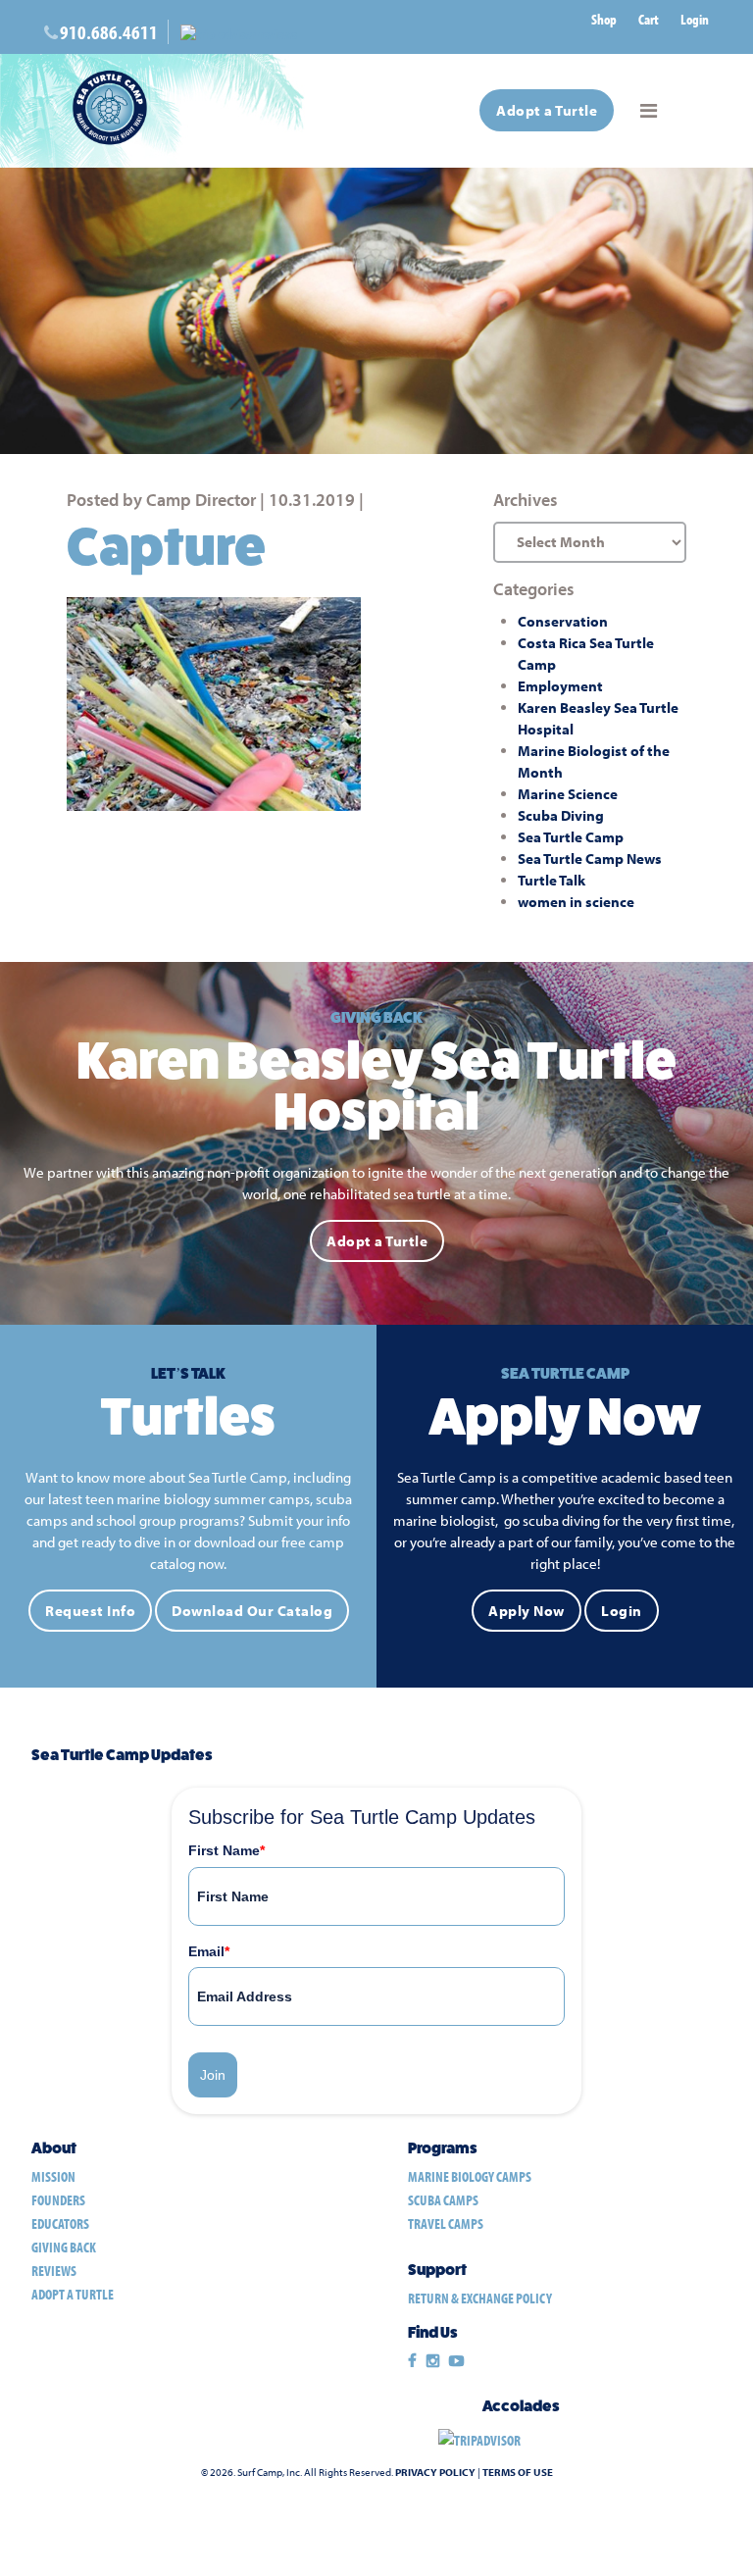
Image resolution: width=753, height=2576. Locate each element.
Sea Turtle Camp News (590, 859)
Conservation (563, 621)
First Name (226, 1850)
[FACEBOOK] (412, 2361)
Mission (53, 2176)
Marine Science (568, 794)
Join (213, 2075)
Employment (560, 686)
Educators (60, 2223)
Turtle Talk (552, 880)
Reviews (54, 2271)
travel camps (446, 2223)
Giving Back (64, 2247)
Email (209, 1951)
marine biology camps (470, 2176)
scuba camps (443, 2200)
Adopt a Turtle (547, 110)
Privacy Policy (435, 2472)
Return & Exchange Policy (480, 2298)
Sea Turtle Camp (571, 837)
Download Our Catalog (252, 1611)
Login (695, 19)
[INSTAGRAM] (433, 2361)
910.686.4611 (109, 32)
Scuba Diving (561, 815)
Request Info (90, 1611)
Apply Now (527, 1611)
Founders (58, 2200)
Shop (604, 19)
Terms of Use (518, 2472)
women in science (576, 902)
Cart (649, 19)
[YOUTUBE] (456, 2361)
